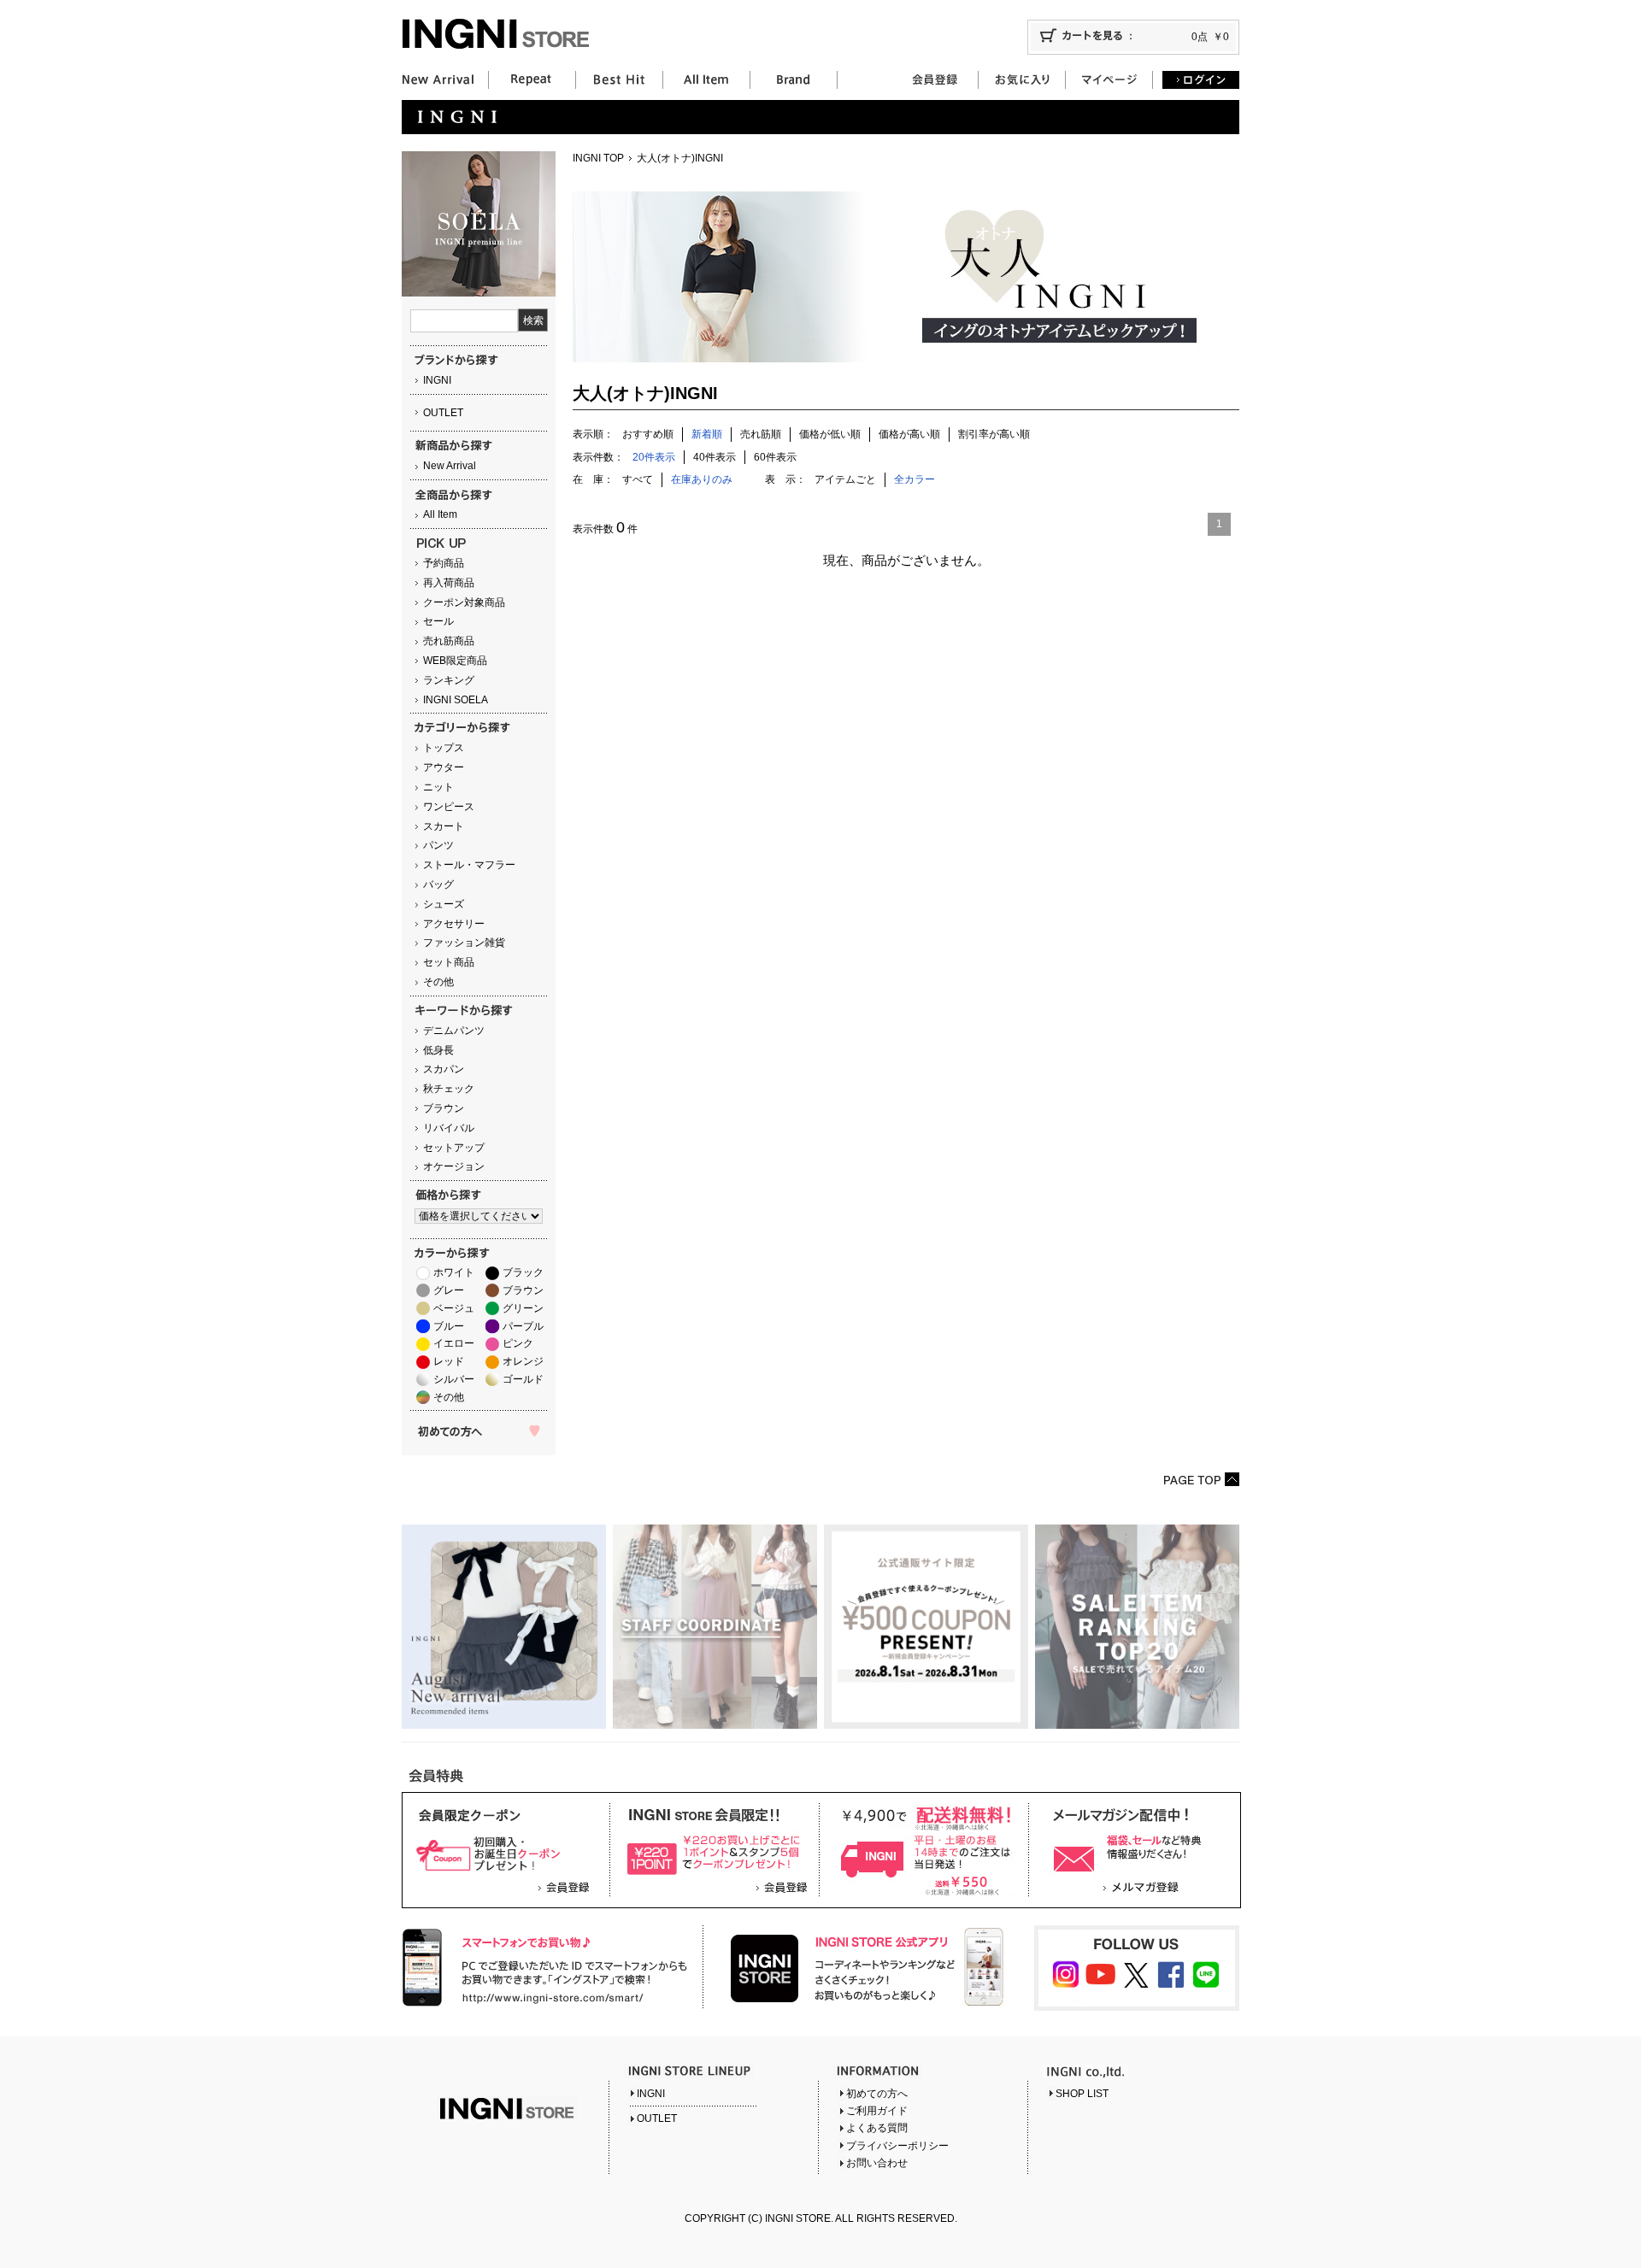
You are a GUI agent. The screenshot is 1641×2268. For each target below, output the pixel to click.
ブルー (449, 1326)
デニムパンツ (454, 1031)
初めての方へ (877, 2094)
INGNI (437, 380)
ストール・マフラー (469, 865)
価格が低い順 (830, 434)
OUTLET (443, 413)
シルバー (454, 1379)
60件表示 (775, 457)
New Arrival (450, 466)
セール (438, 621)
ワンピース (449, 807)
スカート (444, 826)
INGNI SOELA (456, 700)
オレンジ (523, 1361)
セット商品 (449, 962)
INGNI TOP (598, 158)
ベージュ (454, 1308)
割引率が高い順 (994, 434)
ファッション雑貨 (464, 943)
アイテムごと (845, 479)
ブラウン (444, 1108)
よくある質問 (877, 2128)
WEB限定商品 (455, 661)
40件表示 (715, 457)
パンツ (438, 845)
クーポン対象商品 (464, 602)
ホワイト (454, 1272)
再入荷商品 (449, 583)
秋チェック (449, 1089)
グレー (449, 1290)
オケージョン (454, 1166)
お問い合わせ (877, 2163)
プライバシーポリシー (897, 2146)
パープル (523, 1326)
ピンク (518, 1343)
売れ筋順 (761, 434)
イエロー (454, 1343)
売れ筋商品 (449, 641)
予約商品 (444, 563)
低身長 (438, 1050)
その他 (438, 982)
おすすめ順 (648, 434)
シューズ (444, 904)
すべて (638, 479)
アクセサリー (454, 924)
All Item (440, 514)
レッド (449, 1361)
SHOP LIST (1082, 2094)
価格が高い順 (909, 434)
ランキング (449, 680)
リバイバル (449, 1128)
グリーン (523, 1308)
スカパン (444, 1069)
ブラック (523, 1272)
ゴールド (523, 1379)
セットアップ (454, 1148)
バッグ (438, 884)
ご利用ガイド (877, 2111)
